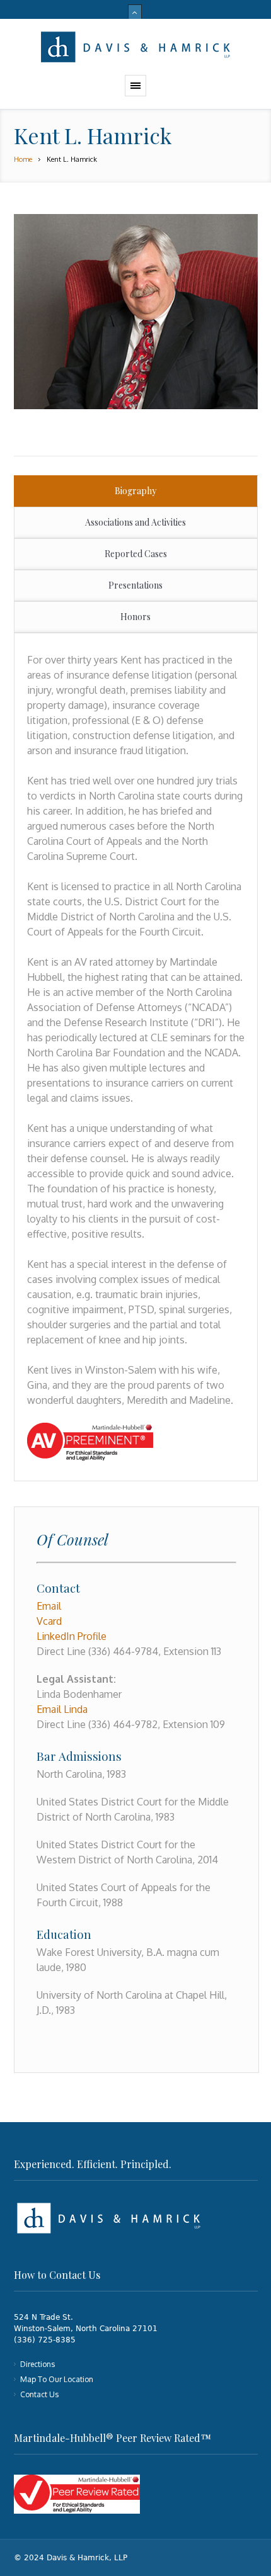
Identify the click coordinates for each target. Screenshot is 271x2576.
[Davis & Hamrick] (135, 47)
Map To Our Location (57, 2379)
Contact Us (39, 2394)
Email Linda (62, 1709)
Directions (37, 2364)
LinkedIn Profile (72, 1636)
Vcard (49, 1621)
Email (49, 1606)
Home (23, 159)
